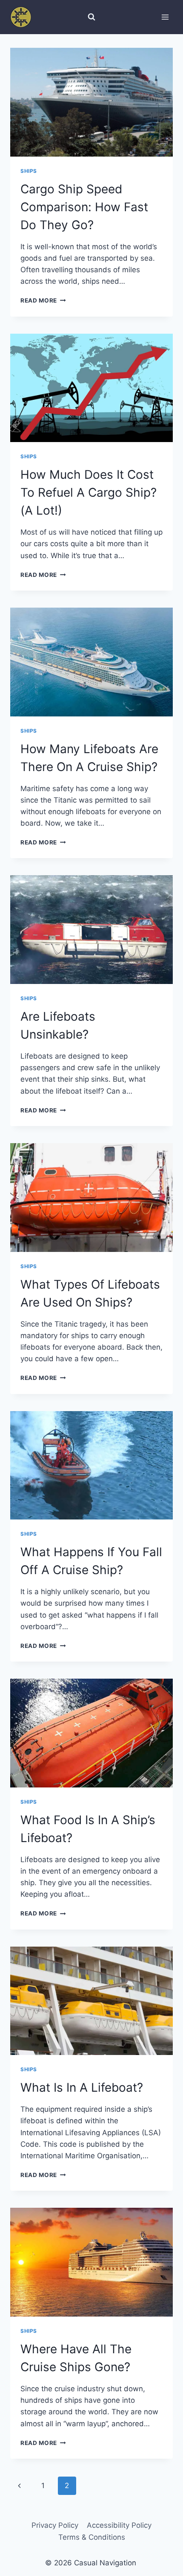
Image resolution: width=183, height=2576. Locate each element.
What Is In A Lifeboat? (82, 2087)
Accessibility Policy (119, 2525)
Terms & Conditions (92, 2537)
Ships (29, 171)
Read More (43, 300)
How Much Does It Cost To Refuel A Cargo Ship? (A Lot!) (89, 492)
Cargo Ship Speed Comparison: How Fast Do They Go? (84, 207)
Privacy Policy (55, 2525)
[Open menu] (165, 17)
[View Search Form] (91, 17)
